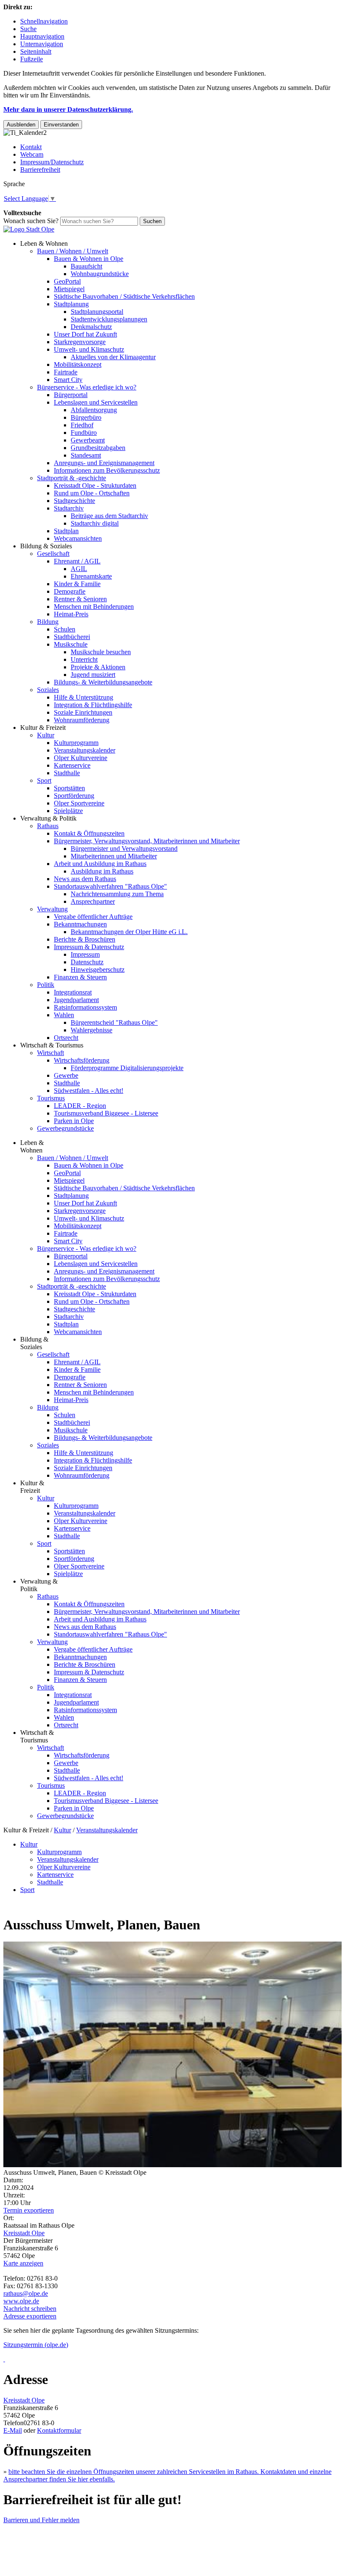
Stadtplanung (71, 304)
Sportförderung (74, 796)
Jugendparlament (76, 1000)
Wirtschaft (50, 1053)
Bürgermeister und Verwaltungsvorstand (124, 849)
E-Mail (13, 2430)
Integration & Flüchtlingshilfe (93, 705)
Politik (46, 985)
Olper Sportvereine (79, 803)
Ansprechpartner (93, 901)
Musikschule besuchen (101, 652)
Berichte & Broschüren (85, 939)
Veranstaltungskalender (85, 750)
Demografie (70, 591)
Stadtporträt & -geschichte (72, 478)
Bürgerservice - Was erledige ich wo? (87, 387)
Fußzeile (32, 59)
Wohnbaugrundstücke (100, 274)
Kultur (46, 735)
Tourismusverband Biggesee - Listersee (106, 1113)
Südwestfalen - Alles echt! (89, 1091)
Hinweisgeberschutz (98, 970)
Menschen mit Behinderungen (94, 607)
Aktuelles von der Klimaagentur (113, 357)
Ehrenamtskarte (91, 576)
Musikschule (71, 644)
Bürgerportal (71, 395)
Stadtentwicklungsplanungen (109, 319)
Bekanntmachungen (80, 924)
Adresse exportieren (30, 2316)
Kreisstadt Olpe (24, 2233)
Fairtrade (66, 372)
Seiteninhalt (36, 51)
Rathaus (48, 826)
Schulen (65, 629)
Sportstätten (69, 788)
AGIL (79, 569)
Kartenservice (72, 765)
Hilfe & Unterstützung (84, 697)
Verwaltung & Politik (48, 818)
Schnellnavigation (44, 21)
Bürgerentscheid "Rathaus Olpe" (114, 1022)
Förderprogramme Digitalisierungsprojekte (127, 1068)
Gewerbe (66, 1075)
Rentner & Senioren (80, 599)
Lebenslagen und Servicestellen (96, 402)
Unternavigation (42, 44)
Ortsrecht (66, 1038)
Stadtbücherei (72, 637)
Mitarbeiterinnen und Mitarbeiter (114, 856)
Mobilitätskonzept (78, 364)
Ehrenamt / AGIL (77, 561)
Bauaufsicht (86, 266)
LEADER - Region (80, 1106)
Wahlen (64, 1015)
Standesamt (86, 455)
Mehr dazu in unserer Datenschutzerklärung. (68, 109)
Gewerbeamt (88, 440)
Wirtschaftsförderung (82, 1060)
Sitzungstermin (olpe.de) (36, 2345)
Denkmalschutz (91, 327)
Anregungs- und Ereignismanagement (104, 463)
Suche (28, 29)
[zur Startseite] (29, 229)
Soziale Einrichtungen (83, 712)
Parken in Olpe (74, 1121)
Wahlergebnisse (92, 1030)
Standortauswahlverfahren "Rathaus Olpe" (110, 886)
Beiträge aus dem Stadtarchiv (109, 516)
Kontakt (31, 147)
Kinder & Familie (77, 584)
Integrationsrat (73, 992)
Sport (44, 780)
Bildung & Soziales (46, 546)
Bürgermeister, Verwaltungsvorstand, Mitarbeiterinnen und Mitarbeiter (147, 841)
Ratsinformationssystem (85, 1007)
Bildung (48, 622)
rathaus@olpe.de (26, 2293)
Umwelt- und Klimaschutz (89, 349)
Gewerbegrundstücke (65, 1128)
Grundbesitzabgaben (98, 448)
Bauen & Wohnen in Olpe (89, 259)
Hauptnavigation (42, 36)
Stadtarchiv (69, 508)
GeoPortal (67, 281)
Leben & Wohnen (44, 243)
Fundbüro (84, 433)
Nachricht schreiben (30, 2309)
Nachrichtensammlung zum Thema (117, 894)
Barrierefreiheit (40, 170)
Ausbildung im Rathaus (102, 871)
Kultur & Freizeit (43, 728)
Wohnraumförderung (82, 720)
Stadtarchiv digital (95, 523)
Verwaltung (52, 909)
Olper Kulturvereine (81, 758)
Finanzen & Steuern (80, 977)
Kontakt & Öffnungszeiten (89, 833)
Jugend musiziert (93, 675)
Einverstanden (61, 125)
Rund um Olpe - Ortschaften (92, 493)
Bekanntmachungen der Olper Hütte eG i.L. (129, 932)
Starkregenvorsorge (80, 342)
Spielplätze (68, 811)
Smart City (68, 380)
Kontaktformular (59, 2430)
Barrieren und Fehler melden (41, 2520)
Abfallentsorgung (94, 410)
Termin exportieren (29, 2210)
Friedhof (82, 425)
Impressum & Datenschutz (89, 947)
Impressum (85, 954)
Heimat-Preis (71, 614)
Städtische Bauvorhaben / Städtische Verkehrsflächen (124, 296)
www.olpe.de (21, 2301)
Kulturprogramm (76, 743)
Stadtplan (66, 531)
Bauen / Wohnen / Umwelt (73, 251)
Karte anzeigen (23, 2263)
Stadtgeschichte (74, 501)
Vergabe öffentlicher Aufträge (93, 917)
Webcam (32, 154)
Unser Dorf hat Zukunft (85, 334)
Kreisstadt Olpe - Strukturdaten (95, 485)
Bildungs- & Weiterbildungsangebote (103, 682)
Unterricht (84, 659)
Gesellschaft (53, 554)
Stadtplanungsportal (97, 312)
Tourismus (51, 1098)
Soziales (48, 690)
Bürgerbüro (86, 417)
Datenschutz (87, 962)
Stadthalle (67, 773)
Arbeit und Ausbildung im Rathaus (100, 864)
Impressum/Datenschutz (52, 162)
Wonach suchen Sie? (31, 221)
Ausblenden (21, 125)
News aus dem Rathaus (85, 879)
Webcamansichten (78, 538)
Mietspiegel (69, 289)
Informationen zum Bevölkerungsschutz (107, 470)
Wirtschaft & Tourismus (52, 1045)
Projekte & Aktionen (98, 667)
